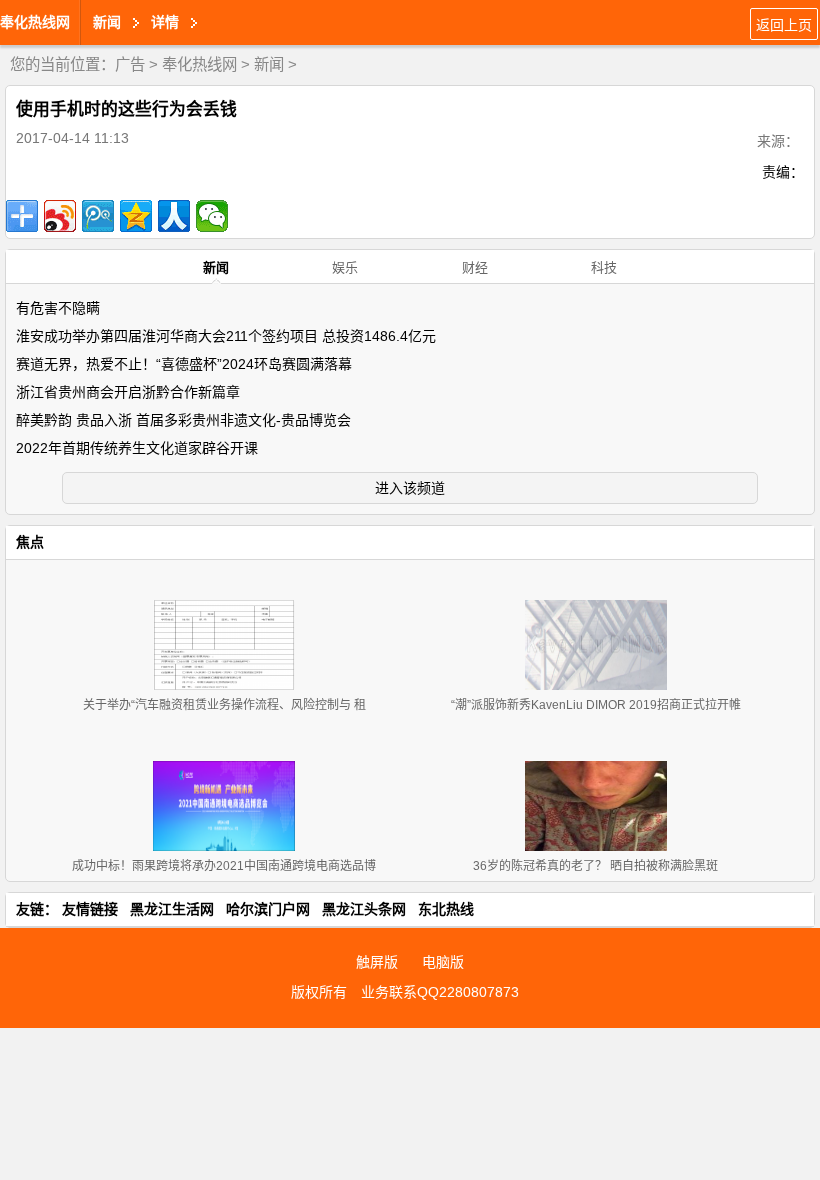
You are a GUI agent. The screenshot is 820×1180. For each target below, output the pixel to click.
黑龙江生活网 (172, 909)
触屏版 (377, 962)
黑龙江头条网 (364, 909)
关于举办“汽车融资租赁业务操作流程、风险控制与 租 (224, 705)
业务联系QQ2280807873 (440, 992)
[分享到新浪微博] (60, 216)
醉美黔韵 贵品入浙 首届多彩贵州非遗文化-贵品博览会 (183, 420)
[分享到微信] (212, 216)
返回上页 (784, 25)
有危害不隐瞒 (58, 308)
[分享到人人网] (174, 216)
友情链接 (90, 909)
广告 (130, 64)
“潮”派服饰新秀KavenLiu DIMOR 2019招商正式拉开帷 (596, 705)
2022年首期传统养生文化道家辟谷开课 (137, 448)
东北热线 (446, 909)
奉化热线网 (35, 22)
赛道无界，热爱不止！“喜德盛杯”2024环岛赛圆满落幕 (184, 364)
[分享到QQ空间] (136, 216)
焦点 (30, 542)
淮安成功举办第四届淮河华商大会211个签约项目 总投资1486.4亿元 (226, 336)
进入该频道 (410, 488)
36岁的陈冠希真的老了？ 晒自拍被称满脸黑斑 (595, 866)
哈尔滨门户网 (268, 909)
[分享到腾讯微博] (98, 216)
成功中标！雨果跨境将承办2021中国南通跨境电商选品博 (224, 866)
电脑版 (443, 962)
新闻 (269, 64)
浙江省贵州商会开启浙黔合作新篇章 (128, 392)
